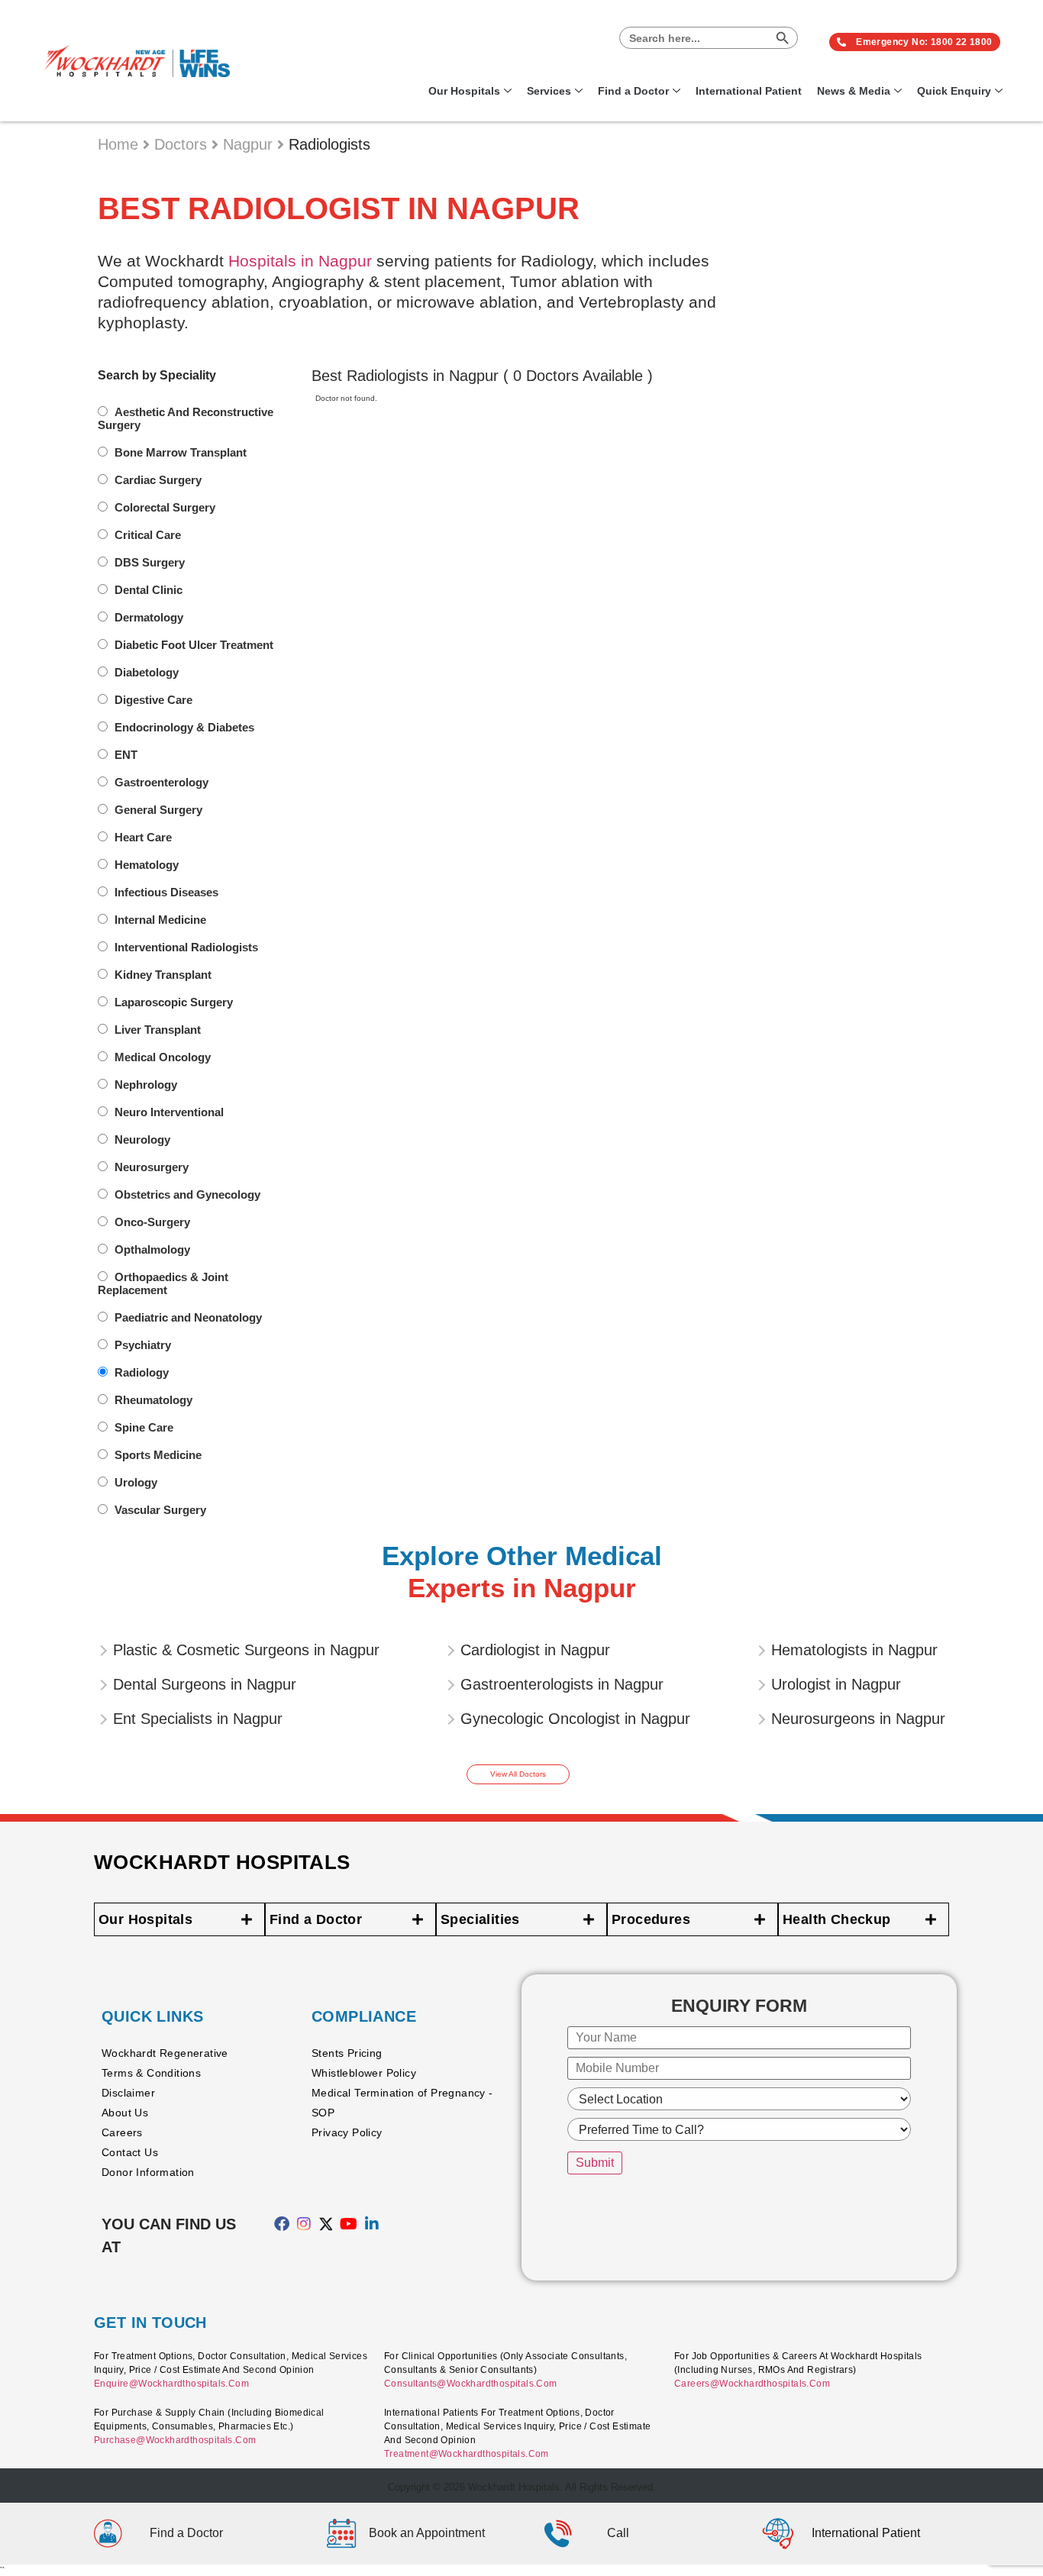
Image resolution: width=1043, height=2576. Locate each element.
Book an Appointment (427, 2533)
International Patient (749, 91)
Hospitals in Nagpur (300, 261)
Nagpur (250, 144)
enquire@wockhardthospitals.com (171, 2384)
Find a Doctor (633, 91)
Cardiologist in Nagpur (535, 1650)
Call (618, 2533)
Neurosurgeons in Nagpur (858, 1719)
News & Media (854, 91)
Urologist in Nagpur (836, 1684)
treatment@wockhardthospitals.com (467, 2454)
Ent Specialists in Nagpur (198, 1719)
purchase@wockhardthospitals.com (175, 2440)
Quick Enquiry (954, 91)
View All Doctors (518, 1774)
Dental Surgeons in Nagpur (205, 1684)
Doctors (183, 144)
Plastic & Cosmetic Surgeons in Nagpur (246, 1650)
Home (120, 144)
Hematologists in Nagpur (854, 1650)
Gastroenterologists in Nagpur (562, 1684)
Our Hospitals (464, 91)
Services (549, 91)
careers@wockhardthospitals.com (752, 2384)
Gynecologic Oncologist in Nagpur (575, 1719)
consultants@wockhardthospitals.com (471, 2384)
